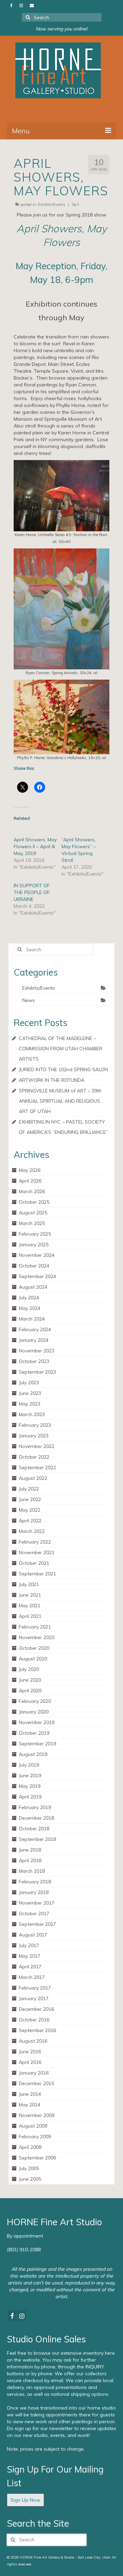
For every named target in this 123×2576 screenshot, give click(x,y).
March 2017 (32, 1977)
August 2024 (33, 1287)
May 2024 (30, 1308)
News (29, 1000)
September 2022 (37, 1467)
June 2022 (30, 1499)
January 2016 (34, 2073)
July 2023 (29, 1383)
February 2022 (35, 1542)
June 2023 (30, 1393)
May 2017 (30, 1956)
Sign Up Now (25, 2500)
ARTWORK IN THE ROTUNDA (52, 1080)
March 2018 (32, 1871)
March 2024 (32, 1319)
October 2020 (34, 1648)
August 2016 (33, 2041)
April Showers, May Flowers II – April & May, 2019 (35, 846)
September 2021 (37, 1574)
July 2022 (29, 1489)
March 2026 (32, 1191)
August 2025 (33, 1213)
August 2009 (33, 2126)
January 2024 (34, 1340)
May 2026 (30, 1170)
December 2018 (36, 1818)
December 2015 (36, 2083)
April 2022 (30, 1521)
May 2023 (30, 1404)
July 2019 (29, 1765)
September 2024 (37, 1276)
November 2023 (37, 1351)
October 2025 (34, 1202)
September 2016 (37, 2030)
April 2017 (30, 1967)
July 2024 (29, 1298)
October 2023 (34, 1361)
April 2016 (30, 2062)
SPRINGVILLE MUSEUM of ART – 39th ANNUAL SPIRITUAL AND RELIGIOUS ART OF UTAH (60, 1101)
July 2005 (29, 2168)
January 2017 (34, 1998)
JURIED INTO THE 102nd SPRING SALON (63, 1069)
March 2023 (32, 1414)
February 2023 (35, 1425)
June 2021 (30, 1595)
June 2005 (30, 2179)
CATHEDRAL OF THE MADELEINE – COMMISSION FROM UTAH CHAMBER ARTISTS (60, 1049)
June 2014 (30, 2094)
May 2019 (30, 1786)
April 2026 (30, 1181)
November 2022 (37, 1446)
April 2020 (30, 1690)
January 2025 (34, 1244)
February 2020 (35, 1701)
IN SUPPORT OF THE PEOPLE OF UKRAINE (32, 892)
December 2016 (36, 2009)
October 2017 (34, 1914)
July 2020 (29, 1669)
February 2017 (35, 1988)
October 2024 (34, 1266)
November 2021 (37, 1552)
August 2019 (33, 1754)
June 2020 (30, 1680)
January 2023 (34, 1436)
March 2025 (32, 1223)
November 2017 (37, 1903)
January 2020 (34, 1712)
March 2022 (32, 1531)
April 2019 (30, 1797)
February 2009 (35, 2137)
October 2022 (34, 1457)
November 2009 (37, 2115)
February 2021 (35, 1627)
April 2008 (30, 2147)
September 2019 (37, 1744)
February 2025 (35, 1234)
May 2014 (30, 2105)
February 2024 (35, 1329)
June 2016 (30, 2052)
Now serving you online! (61, 29)
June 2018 (30, 1850)
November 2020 (37, 1637)
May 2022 (30, 1510)
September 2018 (37, 1839)
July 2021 (29, 1584)
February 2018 (35, 1882)
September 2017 (37, 1924)
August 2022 (33, 1478)
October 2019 (34, 1733)
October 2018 (34, 1829)
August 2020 (33, 1659)
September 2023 (37, 1372)
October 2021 (34, 1563)
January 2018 (34, 1892)
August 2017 (33, 1935)
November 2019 (37, 1722)
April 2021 (30, 1616)
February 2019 (35, 1807)
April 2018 (30, 1860)
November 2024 (37, 1255)
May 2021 (30, 1606)
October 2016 (34, 2020)
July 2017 (29, 1945)
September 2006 (37, 2158)
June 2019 (30, 1775)
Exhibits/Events (52, 205)
